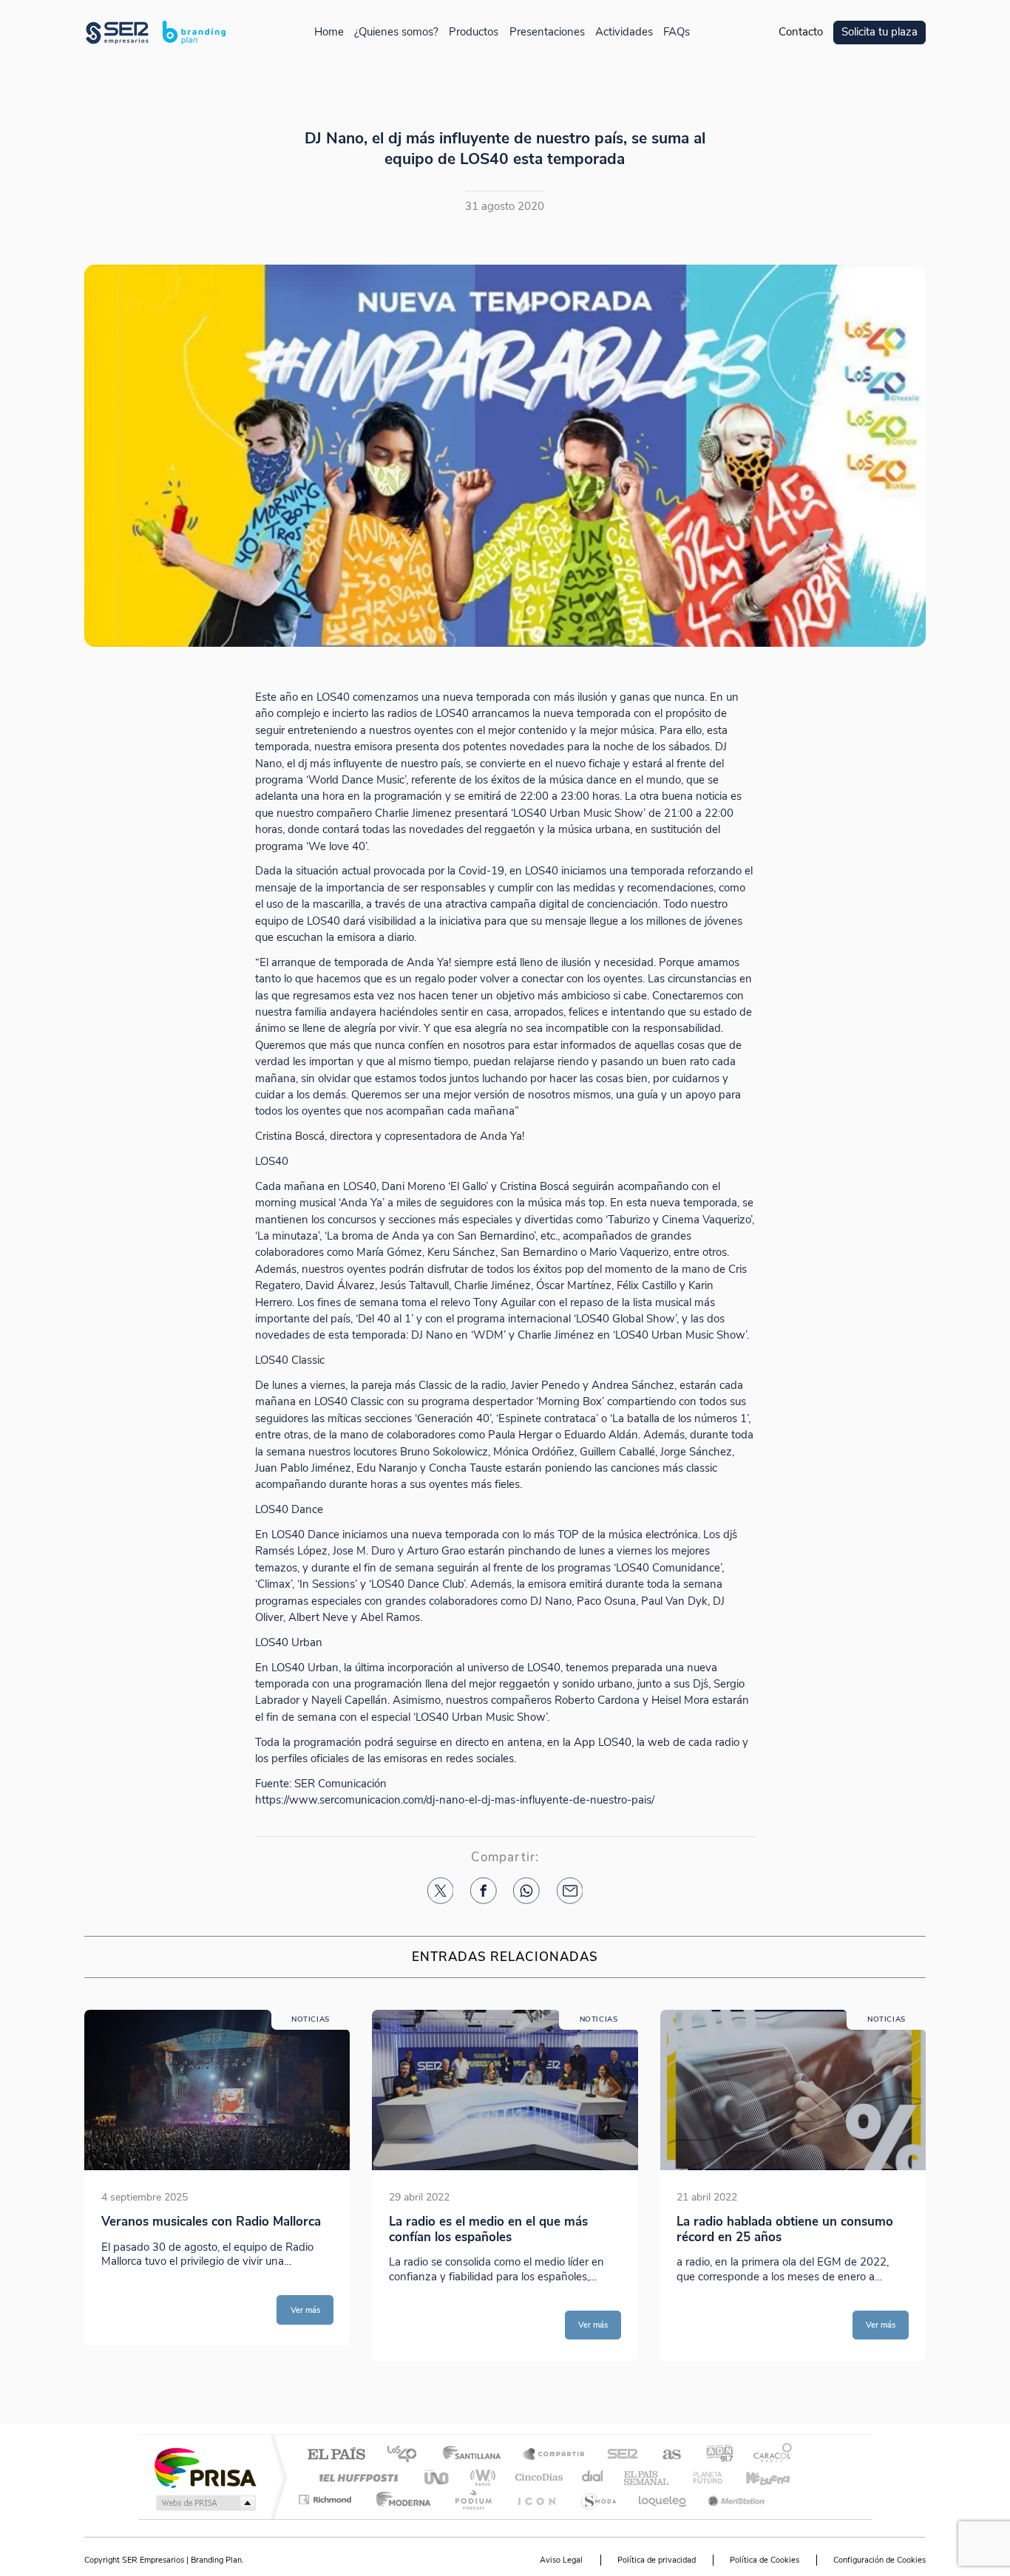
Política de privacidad (657, 2560)
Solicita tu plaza (879, 32)
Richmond (327, 2499)
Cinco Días (537, 2477)
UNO (438, 2477)
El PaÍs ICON (536, 2499)
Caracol (768, 2455)
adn (714, 2455)
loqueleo (663, 2499)
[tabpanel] (217, 2185)
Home (329, 32)
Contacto (801, 32)
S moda (598, 2499)
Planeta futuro (702, 2477)
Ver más (305, 2310)
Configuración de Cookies (879, 2560)
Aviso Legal (561, 2560)
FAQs (677, 32)
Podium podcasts (472, 2499)
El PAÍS (336, 2455)
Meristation (734, 2499)
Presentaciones (547, 32)
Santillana (476, 2455)
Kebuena (755, 2477)
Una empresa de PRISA (205, 2467)
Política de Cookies (765, 2560)
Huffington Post (356, 2477)
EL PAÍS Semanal (647, 2477)
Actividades (624, 32)
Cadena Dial (593, 2477)
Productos (474, 32)
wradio (480, 2477)
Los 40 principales (407, 2455)
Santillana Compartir (555, 2455)
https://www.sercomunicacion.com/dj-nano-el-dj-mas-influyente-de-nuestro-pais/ (455, 1800)
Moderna (400, 2499)
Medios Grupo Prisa (204, 2503)
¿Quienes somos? (396, 32)
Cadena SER (618, 2455)
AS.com (665, 2455)
